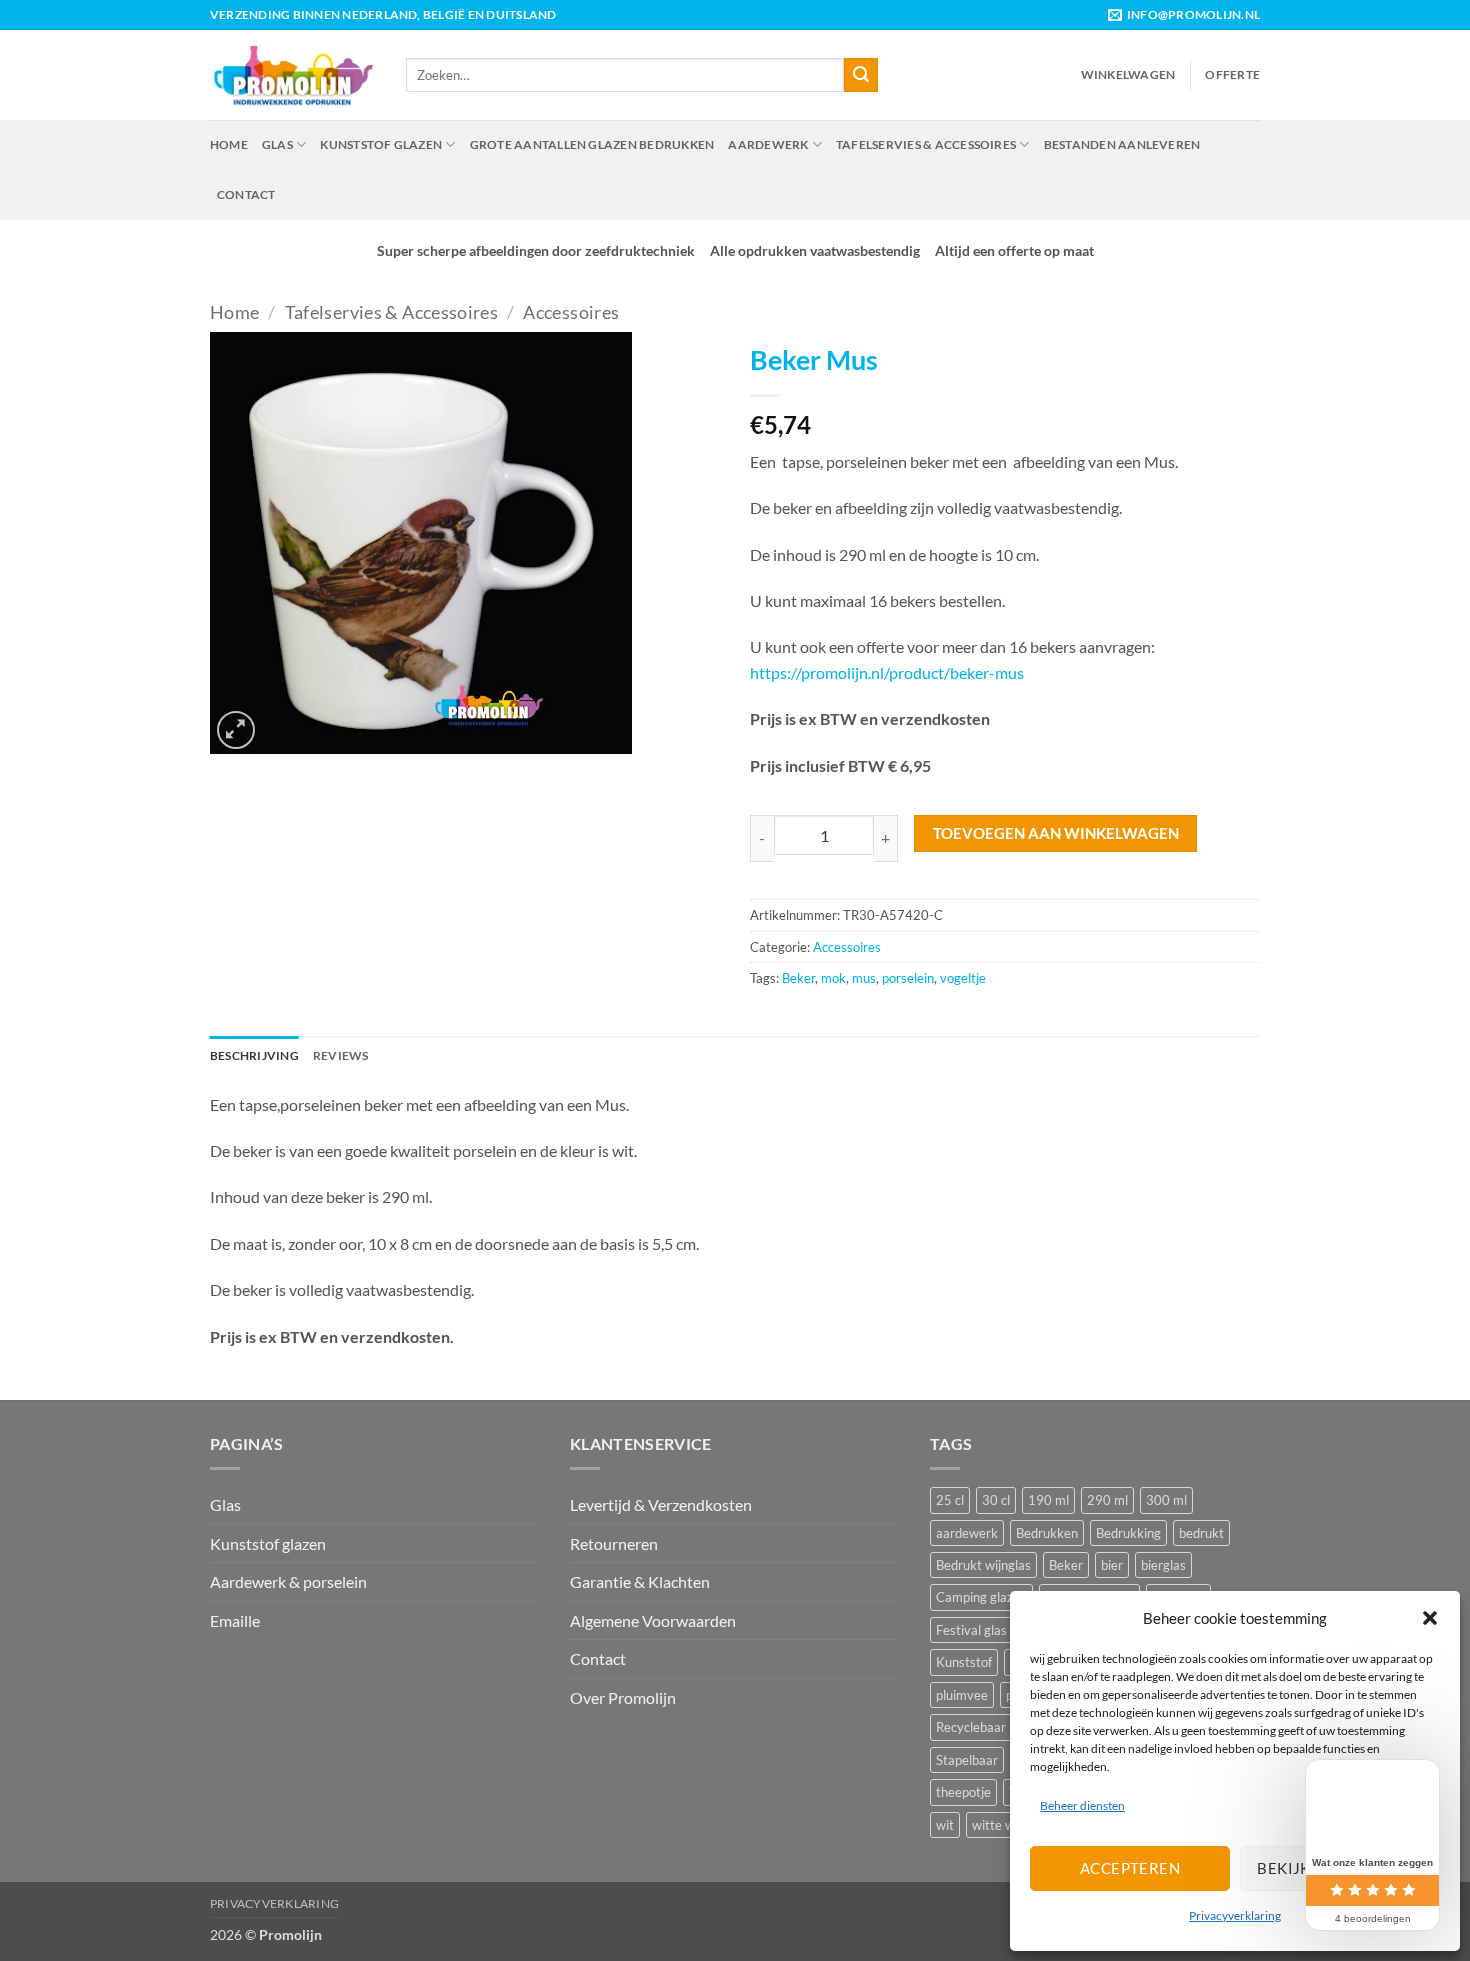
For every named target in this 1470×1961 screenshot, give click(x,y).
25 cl (950, 1500)
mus (864, 978)
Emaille (235, 1620)
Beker (798, 978)
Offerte (1232, 74)
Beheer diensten (1082, 1805)
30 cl (996, 1500)
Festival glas (971, 1630)
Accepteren (1130, 1868)
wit (945, 1825)
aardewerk (967, 1533)
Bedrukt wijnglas (983, 1565)
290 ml (1107, 1500)
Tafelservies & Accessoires (926, 144)
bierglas (1163, 1565)
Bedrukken (1047, 1533)
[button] (1430, 1618)
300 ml (1166, 1500)
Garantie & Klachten (640, 1581)
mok (833, 978)
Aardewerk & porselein (288, 1581)
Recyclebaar (971, 1727)
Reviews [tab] (341, 1055)
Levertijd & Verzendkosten (661, 1504)
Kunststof (964, 1662)
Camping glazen (981, 1597)
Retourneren (614, 1543)
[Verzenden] (861, 75)
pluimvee (962, 1695)
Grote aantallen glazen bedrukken (592, 144)
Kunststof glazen (381, 144)
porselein (908, 978)
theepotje (963, 1792)
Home (229, 144)
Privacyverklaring (1235, 1915)
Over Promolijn (623, 1697)
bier (1112, 1565)
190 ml (1048, 1500)
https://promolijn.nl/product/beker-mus (887, 672)
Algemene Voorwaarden (653, 1620)
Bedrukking (1128, 1533)
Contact (246, 194)
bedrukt (1201, 1533)
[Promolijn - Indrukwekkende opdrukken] (293, 74)
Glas (277, 144)
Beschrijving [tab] (254, 1055)
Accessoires (571, 312)
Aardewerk (768, 144)
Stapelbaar (967, 1760)
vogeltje (963, 978)
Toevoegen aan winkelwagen (1056, 833)
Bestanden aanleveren (1122, 144)
